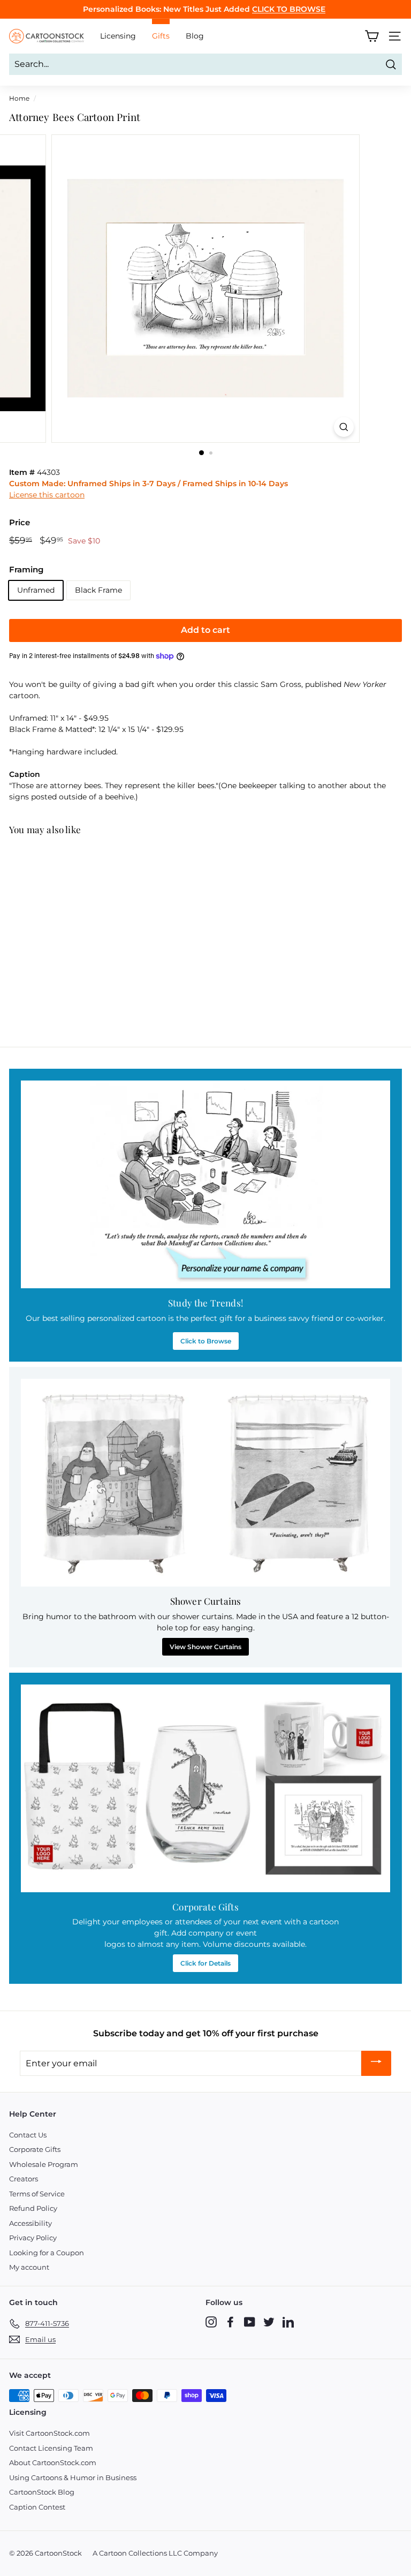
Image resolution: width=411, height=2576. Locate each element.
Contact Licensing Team (51, 2448)
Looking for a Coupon (47, 2253)
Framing (26, 569)
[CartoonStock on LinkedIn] (288, 2322)
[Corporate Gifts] (205, 1788)
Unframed (36, 590)
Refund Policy (33, 2208)
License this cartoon (47, 495)
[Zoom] (344, 427)
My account (29, 2267)
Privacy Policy (33, 2238)
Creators (24, 2179)
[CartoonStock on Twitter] (269, 2322)
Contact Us (28, 2135)
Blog (195, 36)
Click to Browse (206, 1341)
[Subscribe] (376, 2063)
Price (20, 522)
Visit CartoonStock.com (50, 2433)
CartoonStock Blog (42, 2492)
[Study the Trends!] (205, 1184)
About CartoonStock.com (53, 2462)
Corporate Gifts (35, 2149)
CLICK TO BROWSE (289, 9)
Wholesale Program (44, 2164)
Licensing (118, 36)
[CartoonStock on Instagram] (211, 2322)
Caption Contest (37, 2507)
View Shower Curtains (205, 1647)
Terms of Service (37, 2194)
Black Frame (98, 590)
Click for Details (205, 1963)
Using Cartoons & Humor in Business (73, 2477)
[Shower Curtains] (205, 1483)
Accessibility (31, 2223)
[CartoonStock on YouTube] (250, 2322)
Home (19, 98)
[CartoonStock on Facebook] (230, 2322)
